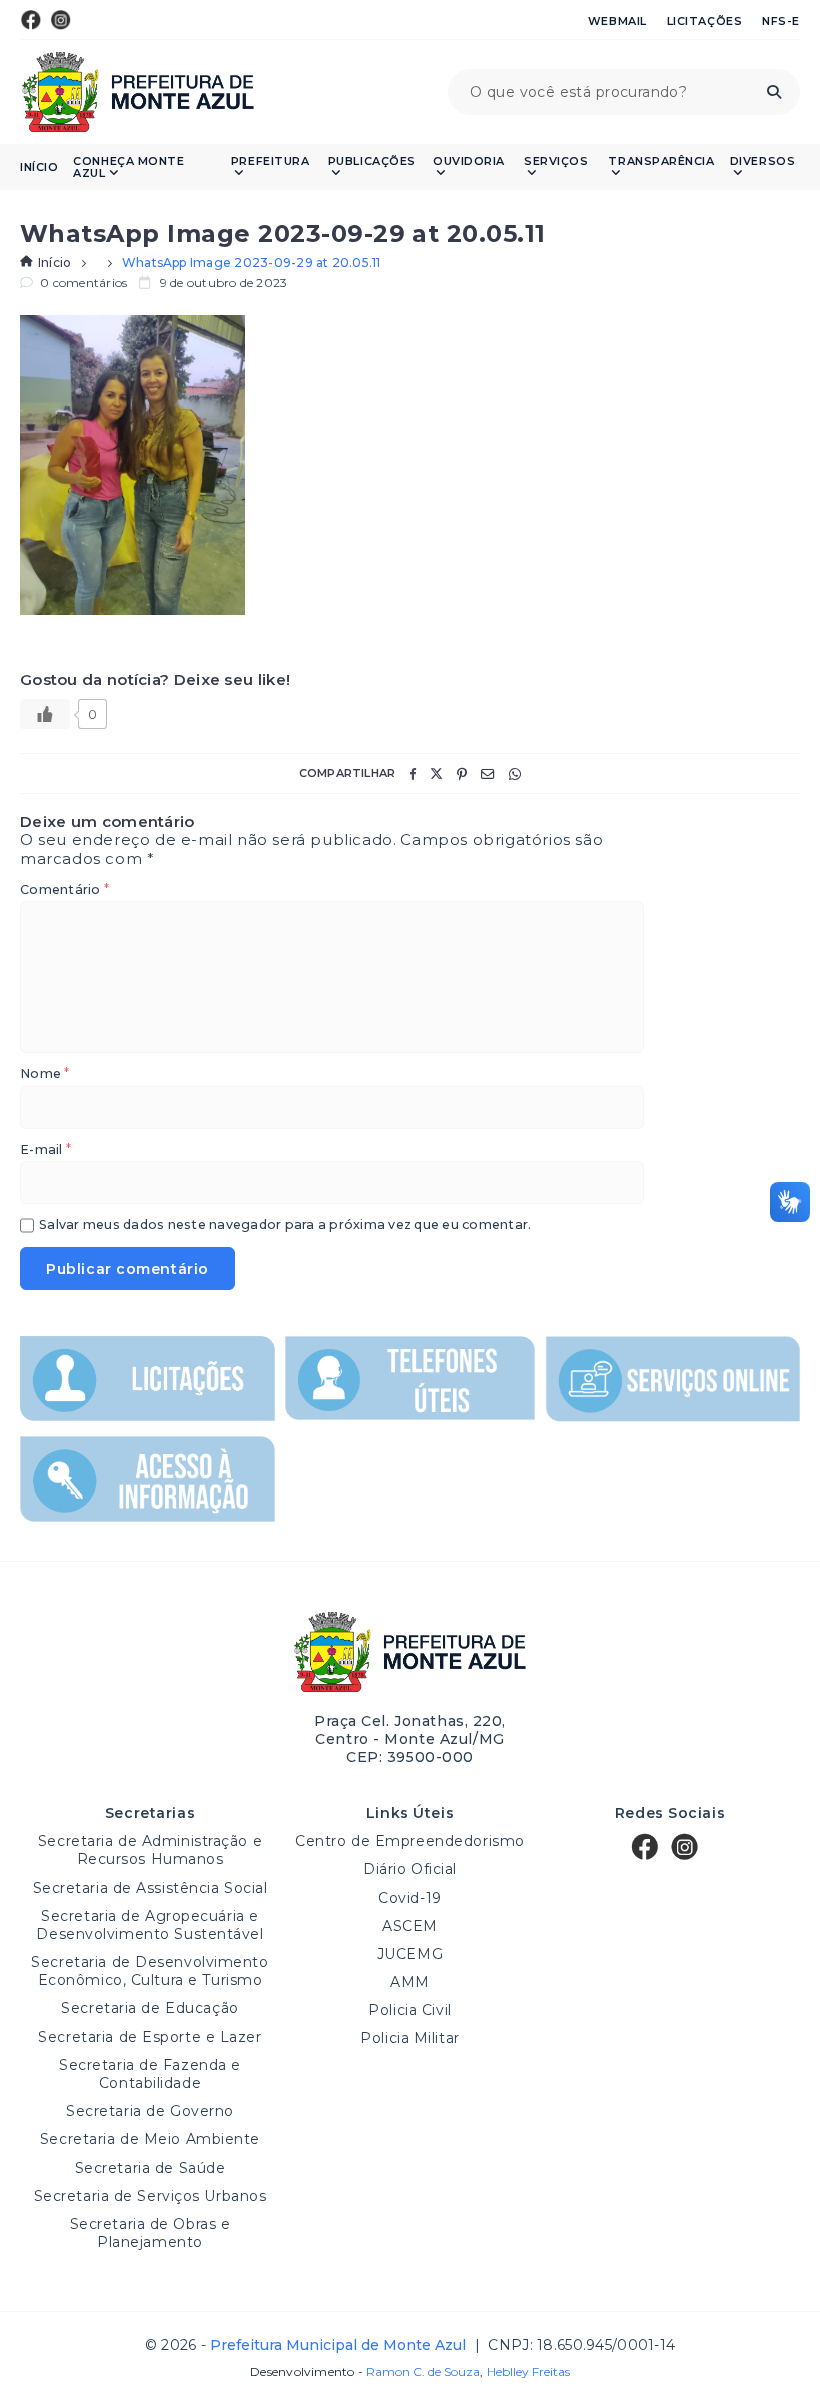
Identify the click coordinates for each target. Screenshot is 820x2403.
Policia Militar (409, 2038)
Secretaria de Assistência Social (150, 1888)
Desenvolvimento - (365, 2372)
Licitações (705, 21)
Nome (44, 1074)
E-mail (45, 1150)
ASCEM (410, 1926)
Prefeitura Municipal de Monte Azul (137, 92)
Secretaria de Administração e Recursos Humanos (150, 1850)
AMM (410, 1982)
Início (39, 167)
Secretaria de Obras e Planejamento (150, 2233)
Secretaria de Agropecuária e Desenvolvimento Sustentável (149, 1925)
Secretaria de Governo (150, 2111)
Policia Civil (409, 2010)
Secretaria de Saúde (150, 2168)
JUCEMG (410, 1954)
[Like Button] (45, 714)
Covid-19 (409, 1898)
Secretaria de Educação (149, 2008)
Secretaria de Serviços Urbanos (150, 2196)
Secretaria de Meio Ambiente (150, 2139)
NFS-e (781, 21)
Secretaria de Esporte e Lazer (149, 2037)
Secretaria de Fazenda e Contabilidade (150, 2074)
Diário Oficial (410, 1869)
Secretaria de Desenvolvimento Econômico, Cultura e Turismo (149, 1971)
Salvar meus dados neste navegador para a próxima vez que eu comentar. (285, 1225)
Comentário (64, 890)
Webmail (617, 21)
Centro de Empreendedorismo (410, 1841)
